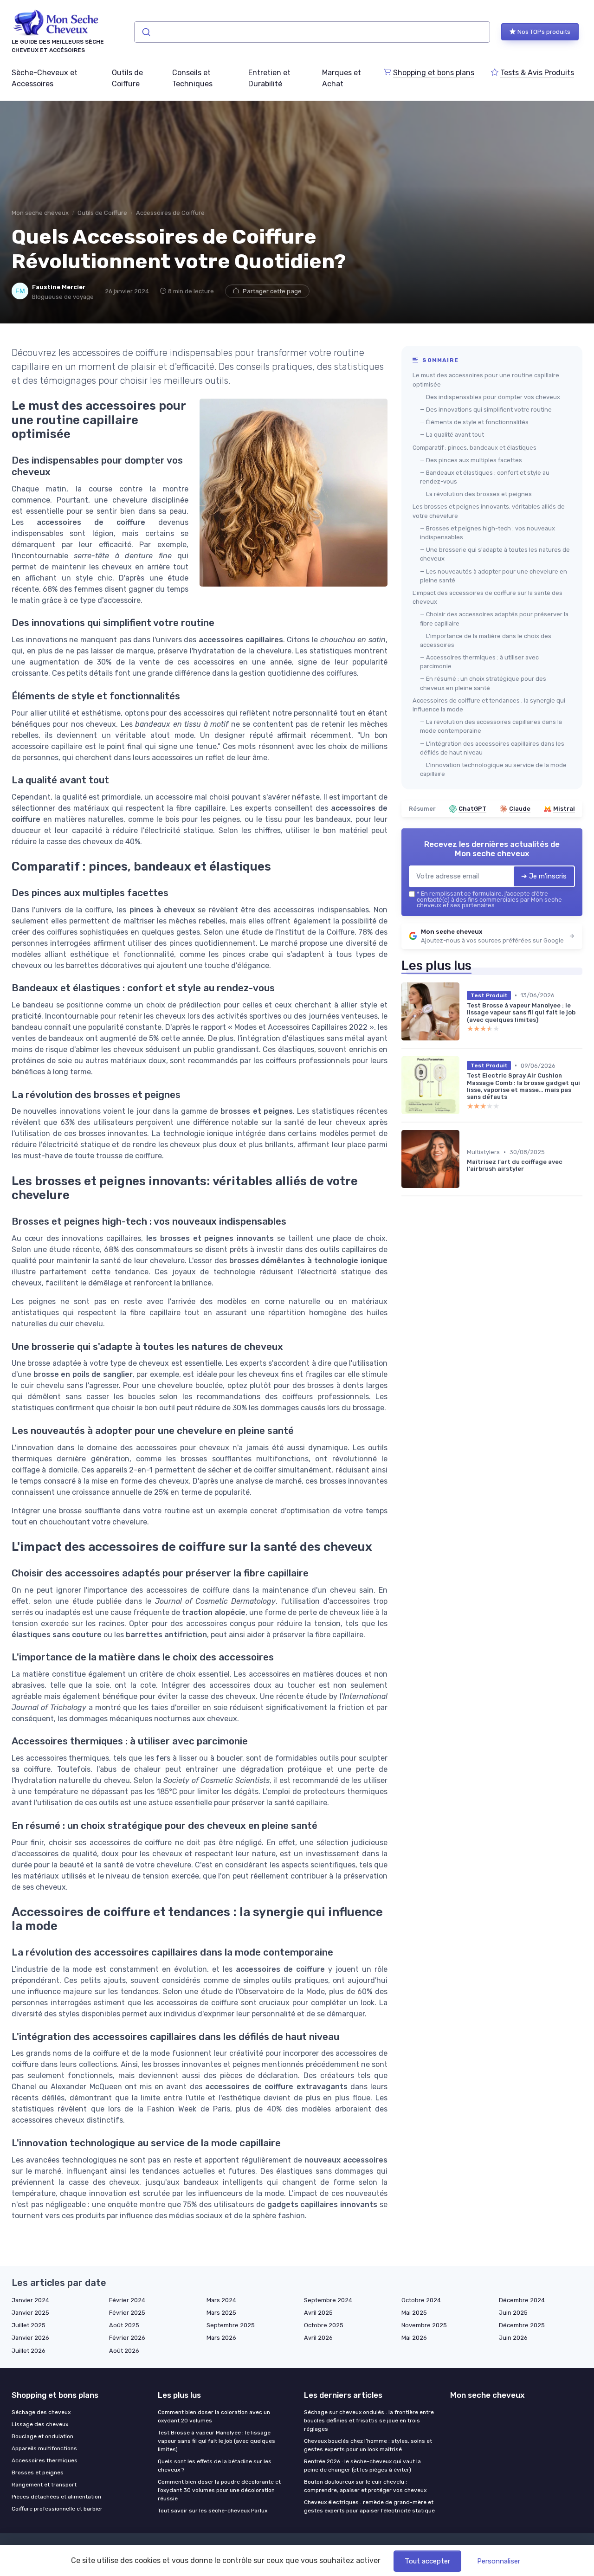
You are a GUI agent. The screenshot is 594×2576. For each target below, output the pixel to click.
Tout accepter (427, 2561)
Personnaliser (499, 2561)
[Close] (465, 1262)
